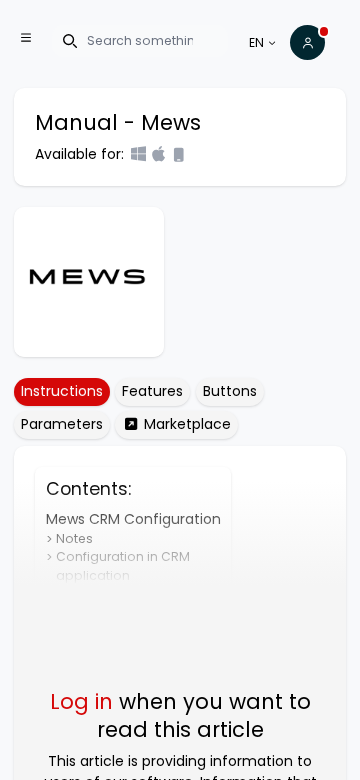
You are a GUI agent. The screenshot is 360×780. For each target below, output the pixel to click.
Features (152, 391)
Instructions (62, 391)
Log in (81, 701)
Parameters (62, 424)
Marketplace (185, 424)
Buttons (230, 391)
